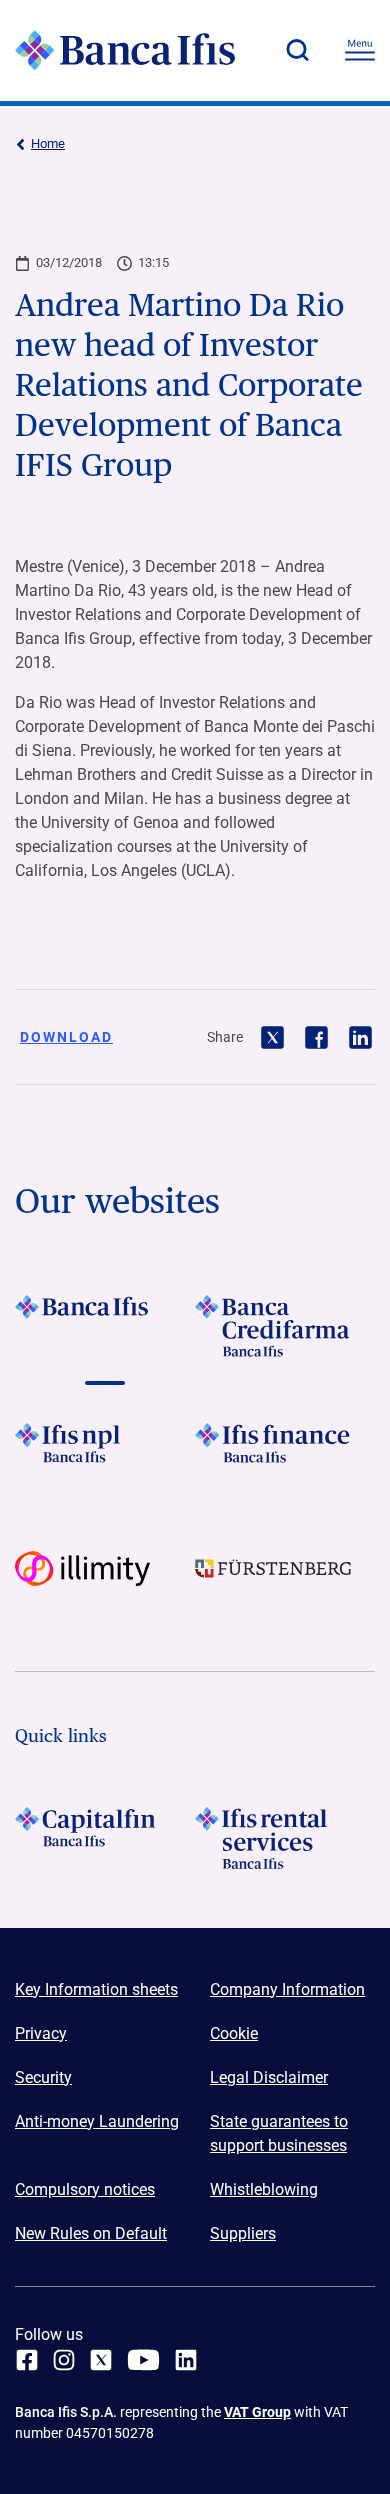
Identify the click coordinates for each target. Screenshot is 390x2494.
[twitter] (101, 2360)
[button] (297, 50)
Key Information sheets (96, 1989)
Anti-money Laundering (97, 2121)
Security (43, 2077)
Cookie (234, 2033)
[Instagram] (64, 2360)
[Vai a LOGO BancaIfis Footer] (105, 1326)
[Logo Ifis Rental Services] (285, 1838)
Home (48, 143)
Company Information (287, 1989)
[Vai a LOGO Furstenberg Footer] (285, 1582)
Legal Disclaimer (269, 2077)
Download (66, 1037)
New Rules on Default (91, 2233)
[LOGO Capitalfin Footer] (105, 1838)
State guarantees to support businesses (279, 2133)
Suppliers (243, 2233)
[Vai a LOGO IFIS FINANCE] (285, 1454)
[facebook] (27, 2360)
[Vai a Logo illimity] (105, 1582)
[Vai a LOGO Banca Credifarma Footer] (285, 1326)
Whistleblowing (264, 2189)
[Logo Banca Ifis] (125, 50)
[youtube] (143, 2360)
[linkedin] (186, 2360)
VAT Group (257, 2412)
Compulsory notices (85, 2189)
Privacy (41, 2033)
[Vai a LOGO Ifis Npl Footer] (105, 1454)
